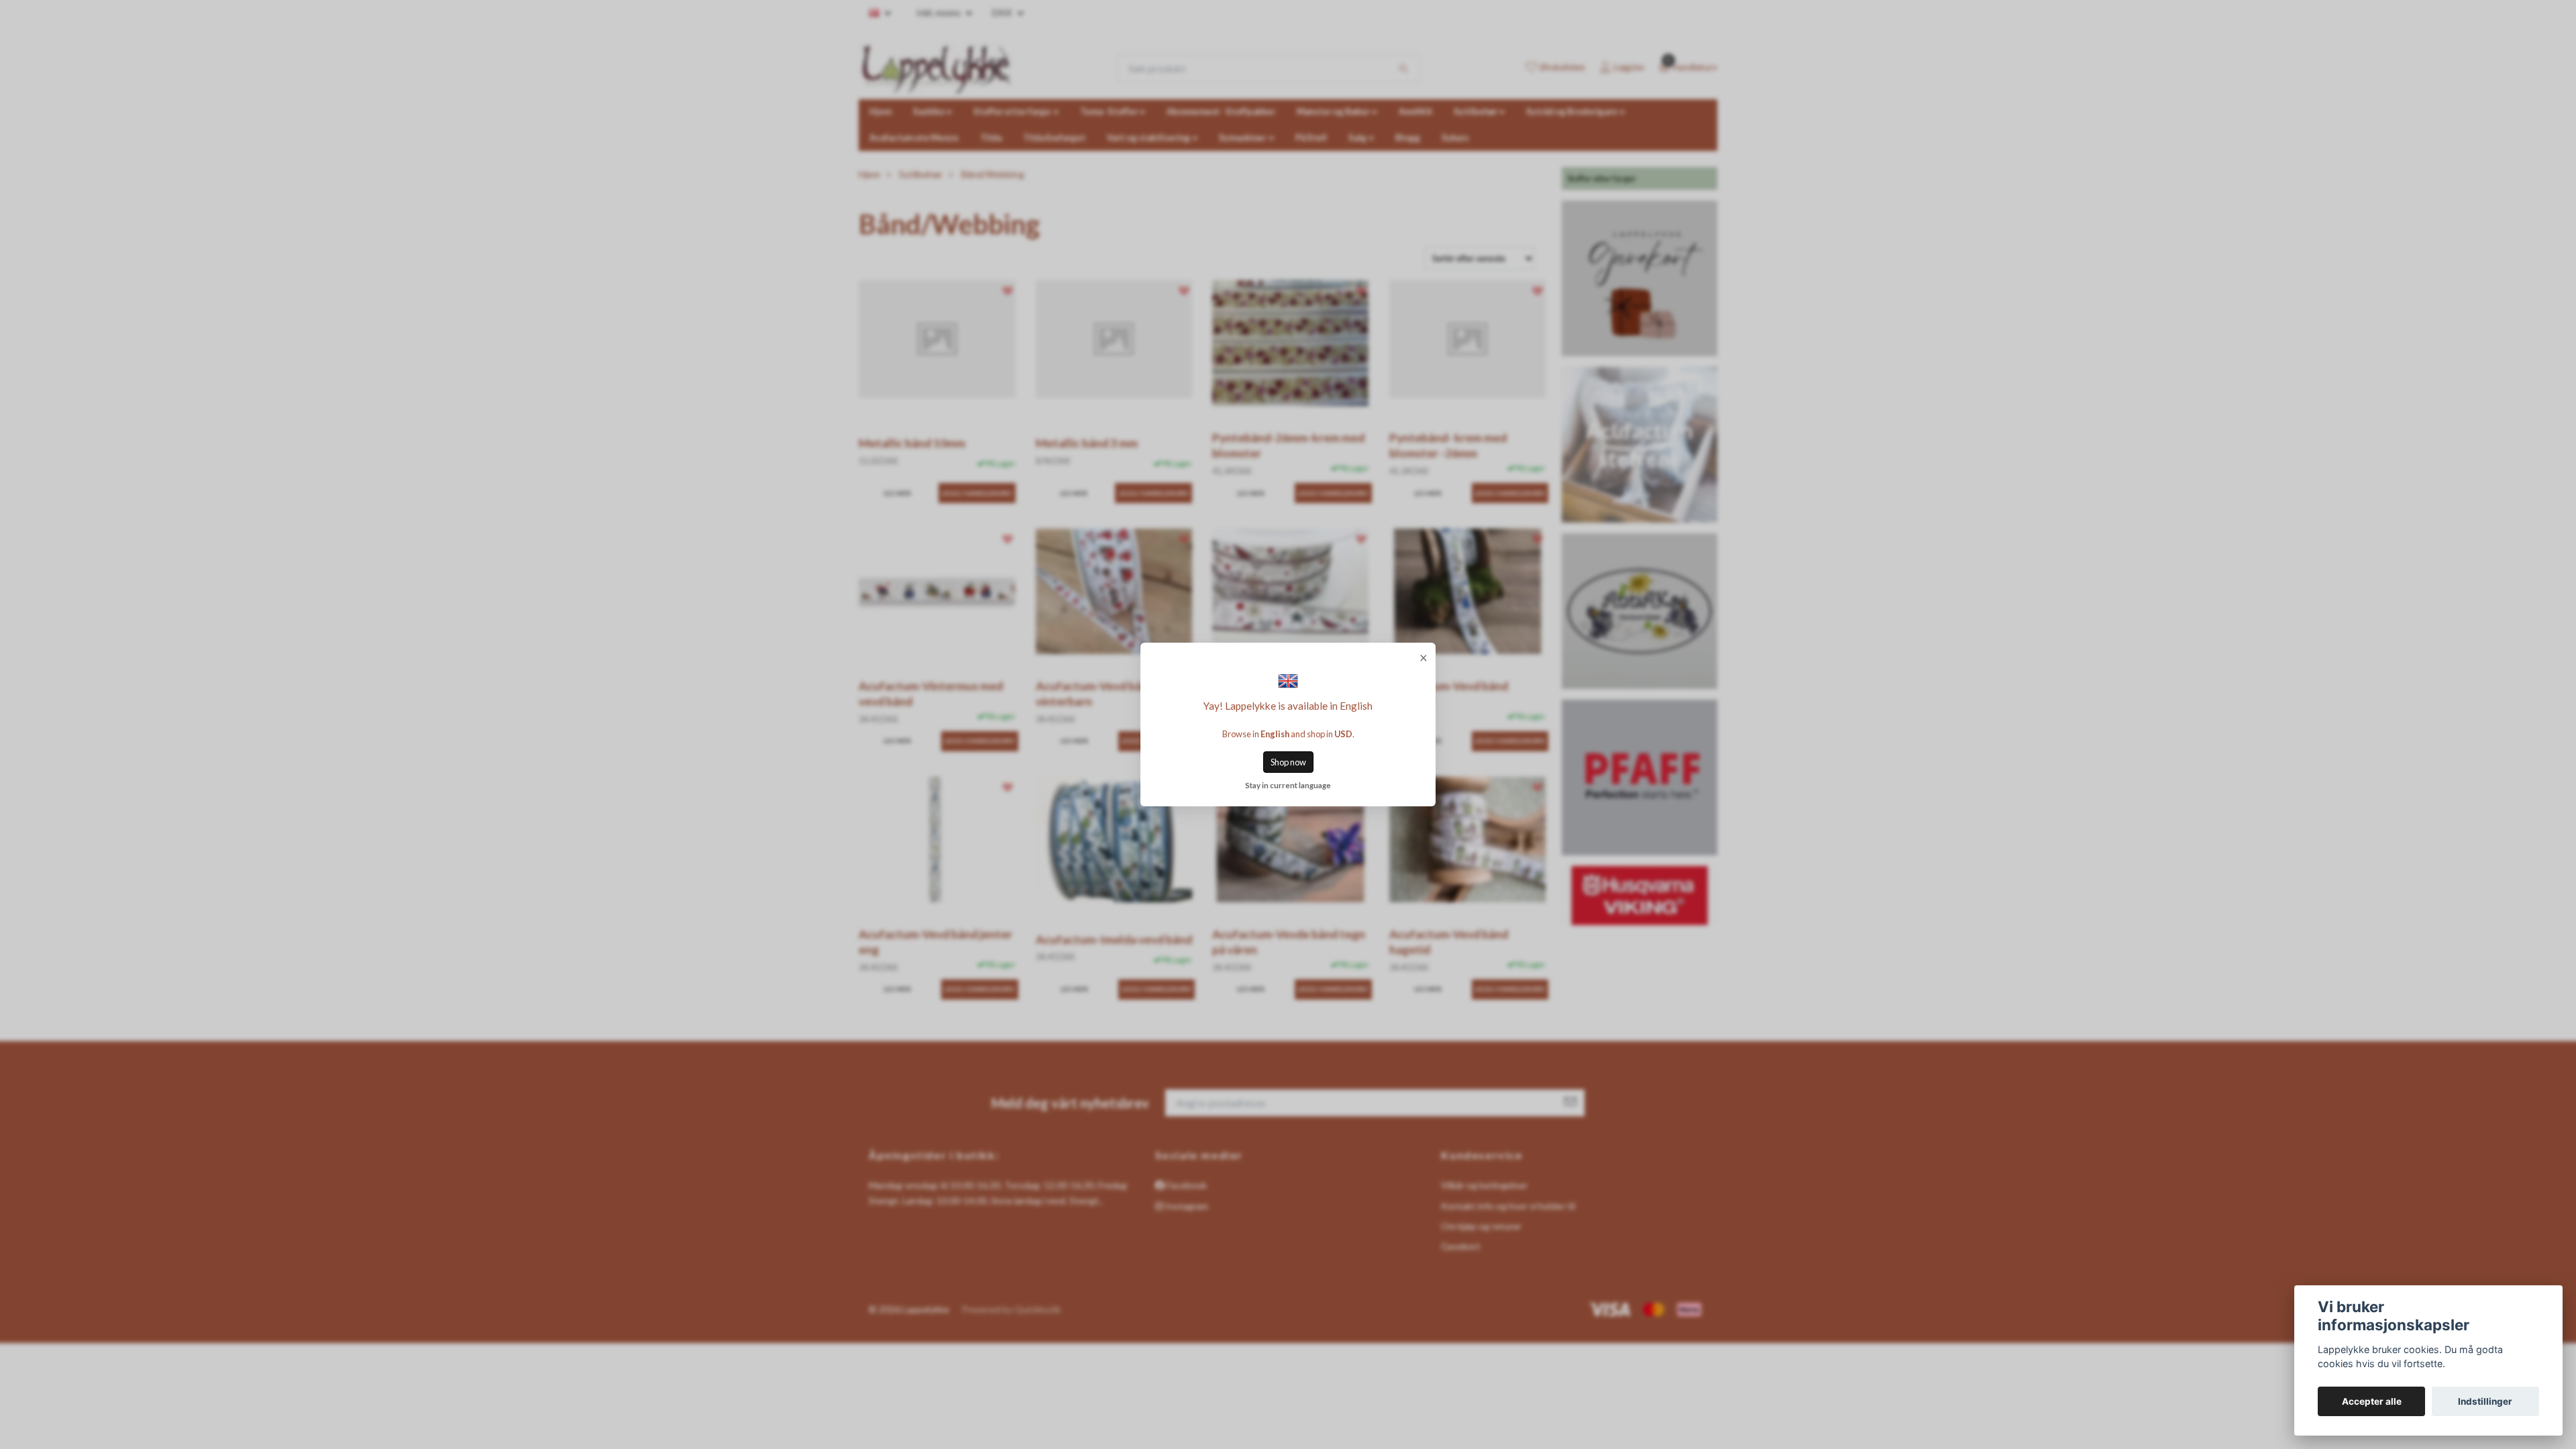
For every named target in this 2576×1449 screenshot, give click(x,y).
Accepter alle (2372, 1401)
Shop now (1288, 762)
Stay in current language (1288, 785)
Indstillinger (2485, 1401)
